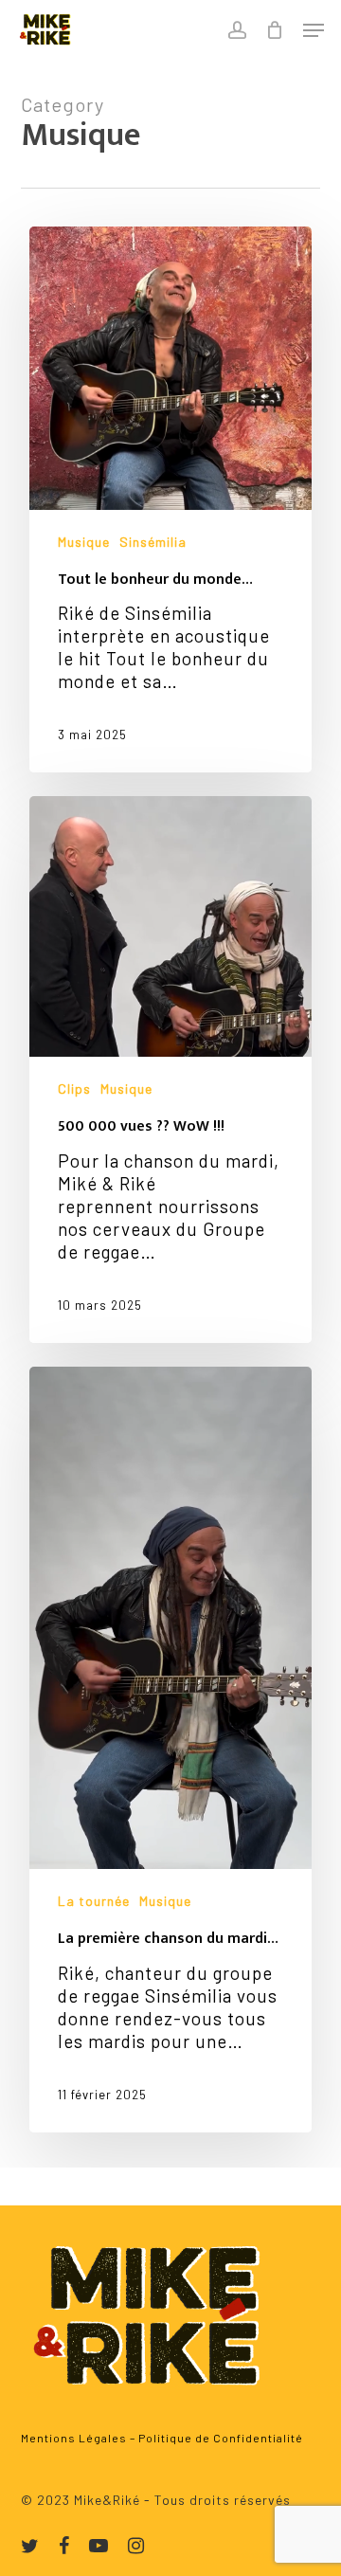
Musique (84, 542)
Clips (74, 1088)
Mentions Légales (74, 2438)
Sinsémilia (153, 542)
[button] (314, 30)
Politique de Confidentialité (221, 2438)
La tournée (94, 1901)
